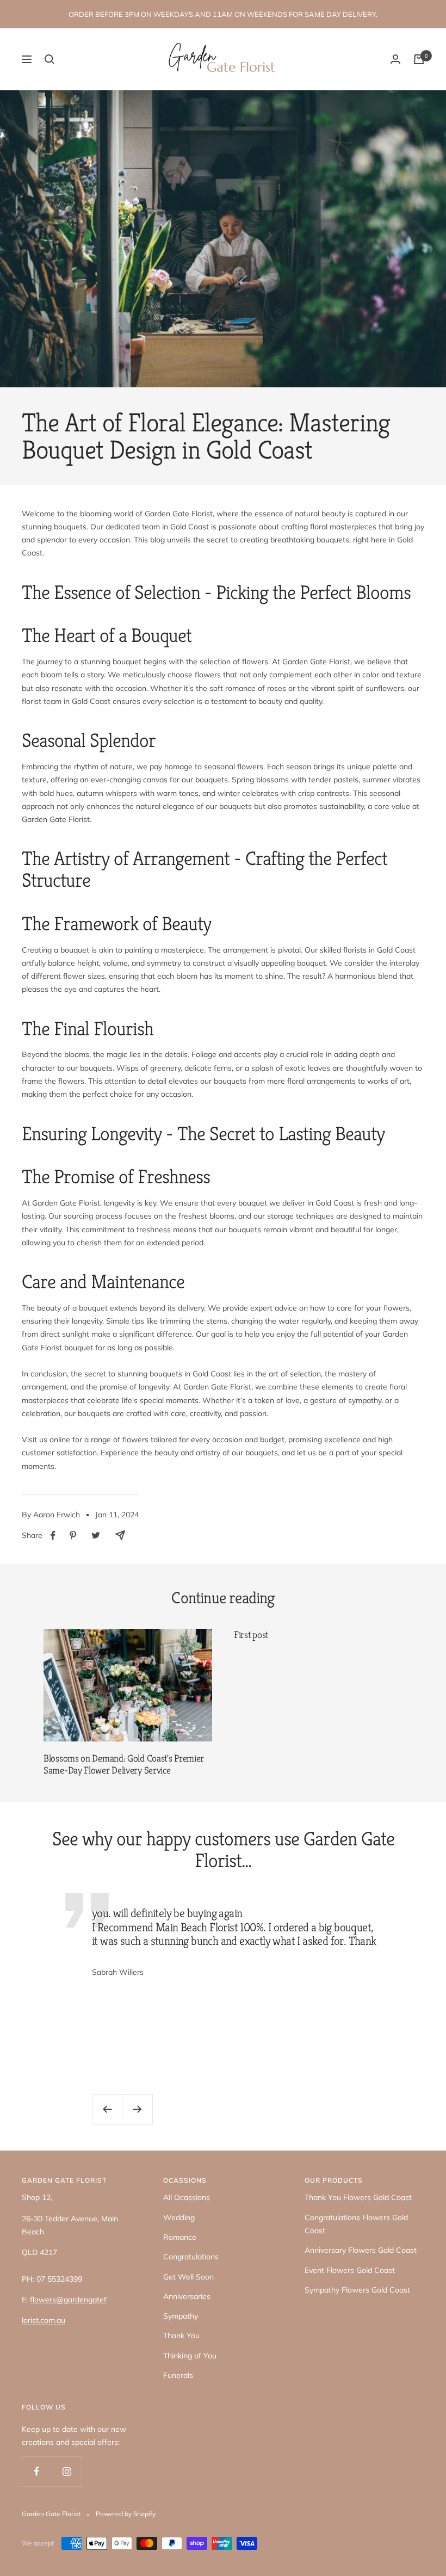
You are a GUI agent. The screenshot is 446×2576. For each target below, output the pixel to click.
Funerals (178, 2375)
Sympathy (181, 2316)
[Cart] (419, 59)
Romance (180, 2237)
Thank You (181, 2336)
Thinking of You (190, 2356)
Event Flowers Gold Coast (350, 2270)
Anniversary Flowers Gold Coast (361, 2250)
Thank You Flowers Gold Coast (358, 2197)
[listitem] (53, 1536)
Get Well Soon (188, 2277)
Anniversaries (187, 2296)
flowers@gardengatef (68, 2300)
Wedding (179, 2217)
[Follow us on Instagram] (67, 2471)
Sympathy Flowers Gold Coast (357, 2290)
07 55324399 (59, 2279)
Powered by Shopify (126, 2514)
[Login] (395, 59)
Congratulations (191, 2257)
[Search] (49, 59)
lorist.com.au (44, 2320)
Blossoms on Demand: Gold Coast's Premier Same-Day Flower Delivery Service (124, 1764)
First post (251, 1635)
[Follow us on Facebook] (37, 2471)
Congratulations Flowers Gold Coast (356, 2224)
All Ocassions (187, 2197)
